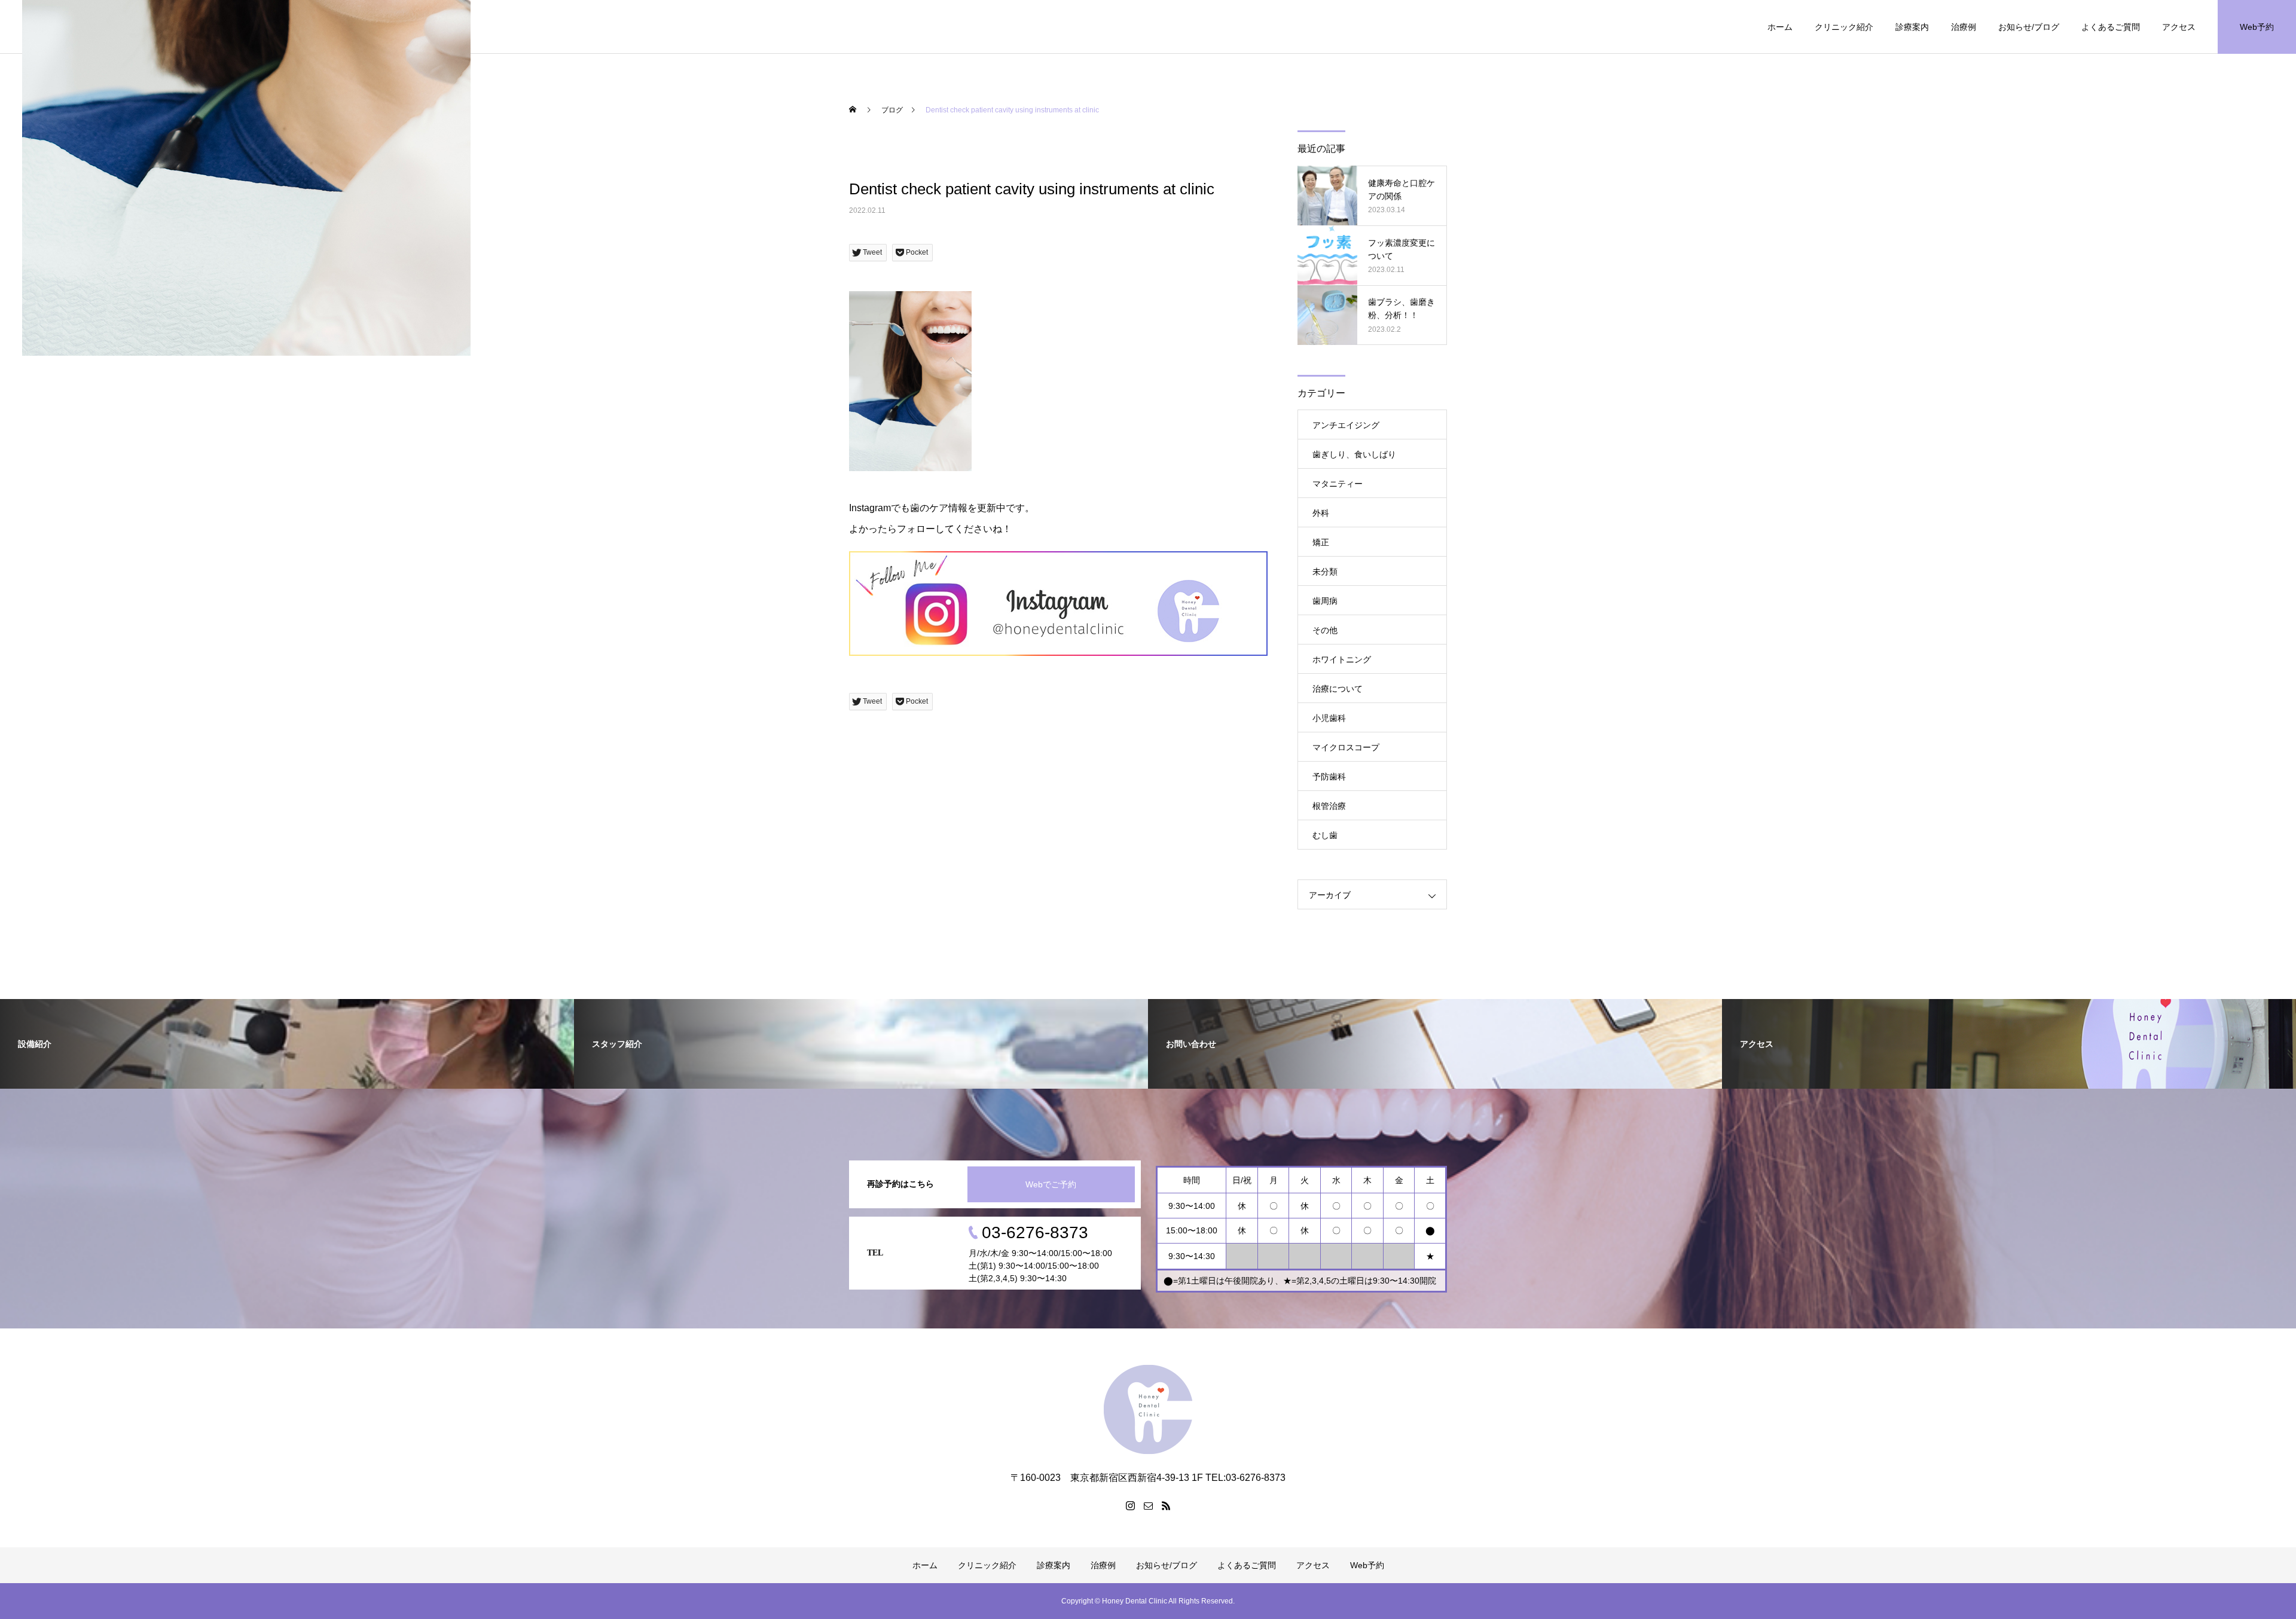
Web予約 (2257, 27)
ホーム (1780, 27)
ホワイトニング (1342, 659)
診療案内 (1912, 27)
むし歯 (1325, 835)
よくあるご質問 (2111, 27)
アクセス (2179, 27)
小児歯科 (1329, 718)
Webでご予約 (1051, 1184)
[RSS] (1166, 1505)
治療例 (1964, 27)
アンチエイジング (1346, 425)
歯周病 (1325, 601)
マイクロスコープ (1346, 747)
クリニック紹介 (1844, 27)
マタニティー (1338, 484)
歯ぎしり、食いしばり (1354, 454)
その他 (1325, 630)
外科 (1321, 513)
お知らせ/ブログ (2029, 27)
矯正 (1321, 542)
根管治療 (1329, 806)
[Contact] (1148, 1505)
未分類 (1325, 572)
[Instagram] (1130, 1505)
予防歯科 (1329, 777)
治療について (1338, 689)
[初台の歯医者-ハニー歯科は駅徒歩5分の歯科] (1148, 1409)
